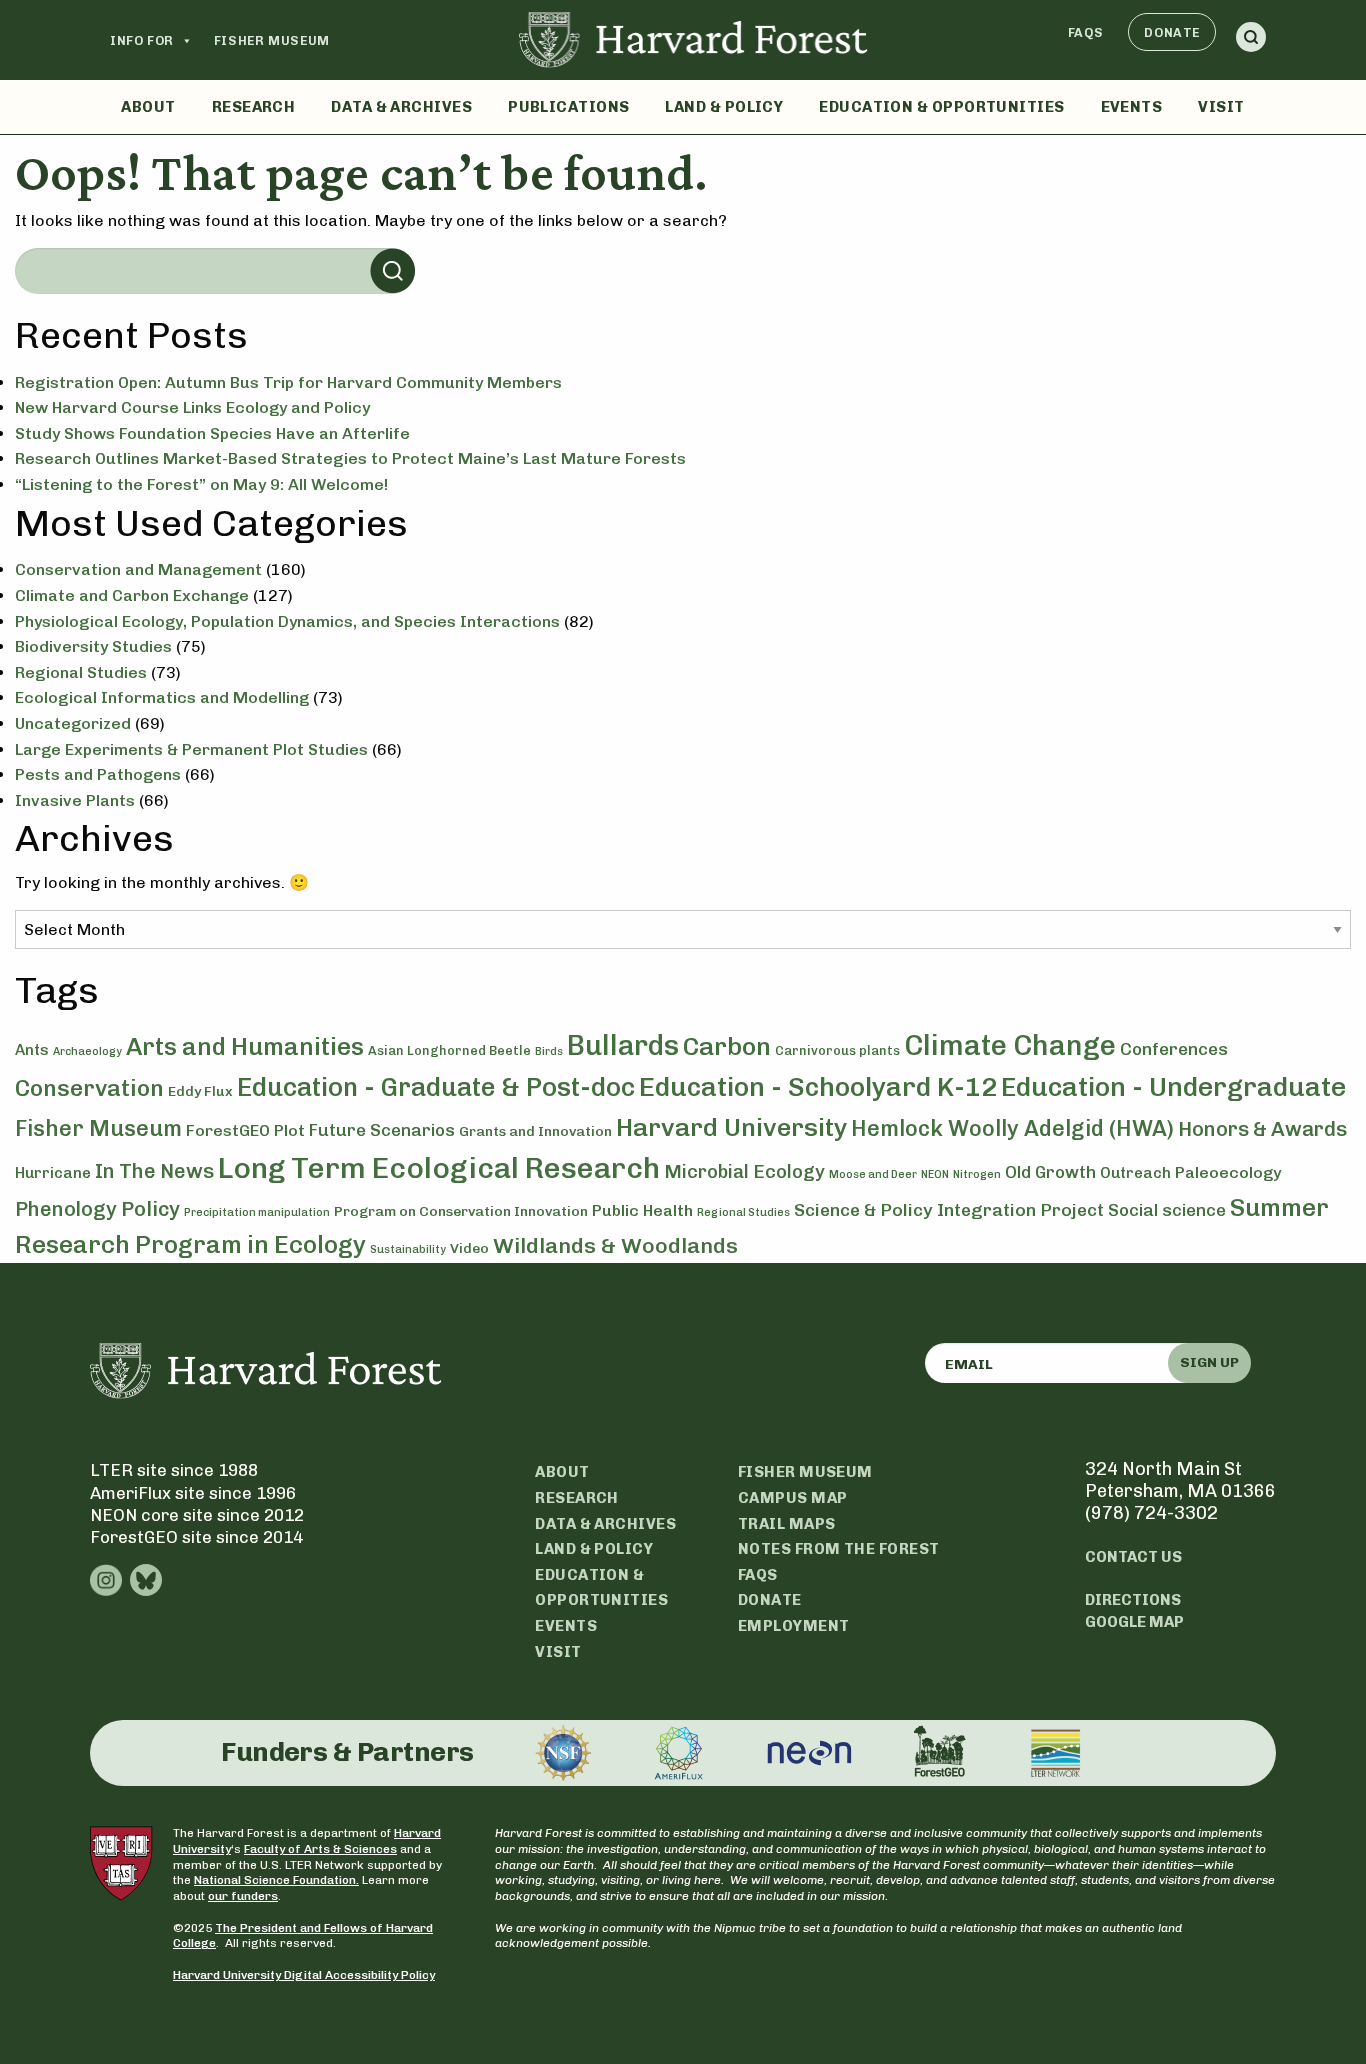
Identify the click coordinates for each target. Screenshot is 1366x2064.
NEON (935, 1174)
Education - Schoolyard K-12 (818, 1087)
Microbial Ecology (744, 1172)
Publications (568, 107)
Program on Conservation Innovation (461, 1211)
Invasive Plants (75, 800)
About (148, 107)
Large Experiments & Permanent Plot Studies (191, 749)
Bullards (623, 1045)
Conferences (1174, 1049)
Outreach (1135, 1173)
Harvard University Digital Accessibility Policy (304, 1975)
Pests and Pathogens (98, 774)
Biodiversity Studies (93, 646)
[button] (1251, 40)
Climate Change (1010, 1045)
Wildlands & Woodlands (615, 1245)
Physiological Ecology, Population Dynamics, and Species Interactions (287, 621)
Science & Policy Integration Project (949, 1209)
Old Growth (1050, 1172)
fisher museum (805, 1472)
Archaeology (87, 1051)
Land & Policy (724, 107)
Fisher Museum (272, 40)
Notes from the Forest (838, 1549)
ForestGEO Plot (245, 1130)
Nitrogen (977, 1174)
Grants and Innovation (535, 1131)
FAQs (1086, 32)
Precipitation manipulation (257, 1212)
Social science (1167, 1210)
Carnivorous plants (837, 1050)
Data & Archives (401, 107)
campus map (793, 1498)
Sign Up (1209, 1362)
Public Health (642, 1210)
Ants (32, 1050)
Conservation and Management (138, 569)
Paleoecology (1228, 1172)
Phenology (66, 1209)
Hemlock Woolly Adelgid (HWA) (1012, 1128)
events (566, 1626)
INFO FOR (142, 40)
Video (469, 1248)
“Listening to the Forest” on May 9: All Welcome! (201, 484)
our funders (243, 1896)
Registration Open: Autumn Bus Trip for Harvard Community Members (288, 382)
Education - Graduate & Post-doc (436, 1087)
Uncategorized (73, 723)
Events (1132, 107)
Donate (1172, 32)
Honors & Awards (1262, 1129)
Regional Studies (81, 672)
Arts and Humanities (245, 1046)
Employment (794, 1626)
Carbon (727, 1046)
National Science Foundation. (276, 1880)
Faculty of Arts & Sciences (320, 1849)
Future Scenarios (382, 1130)
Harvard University (731, 1127)
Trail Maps (787, 1524)
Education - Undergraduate (1173, 1087)
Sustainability (408, 1249)
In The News (154, 1171)
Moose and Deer (873, 1174)
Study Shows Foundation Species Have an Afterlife (212, 433)
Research (254, 107)
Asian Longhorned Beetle (449, 1050)
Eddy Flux (200, 1091)
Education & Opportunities (941, 107)
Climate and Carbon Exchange (132, 595)
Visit (1221, 107)
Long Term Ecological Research (439, 1167)
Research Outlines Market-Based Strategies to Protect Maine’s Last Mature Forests (350, 458)
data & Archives (605, 1524)
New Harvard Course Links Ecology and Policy (192, 407)
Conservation (89, 1088)
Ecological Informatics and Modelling (162, 697)
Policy (150, 1208)
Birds (549, 1051)
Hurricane (53, 1173)
